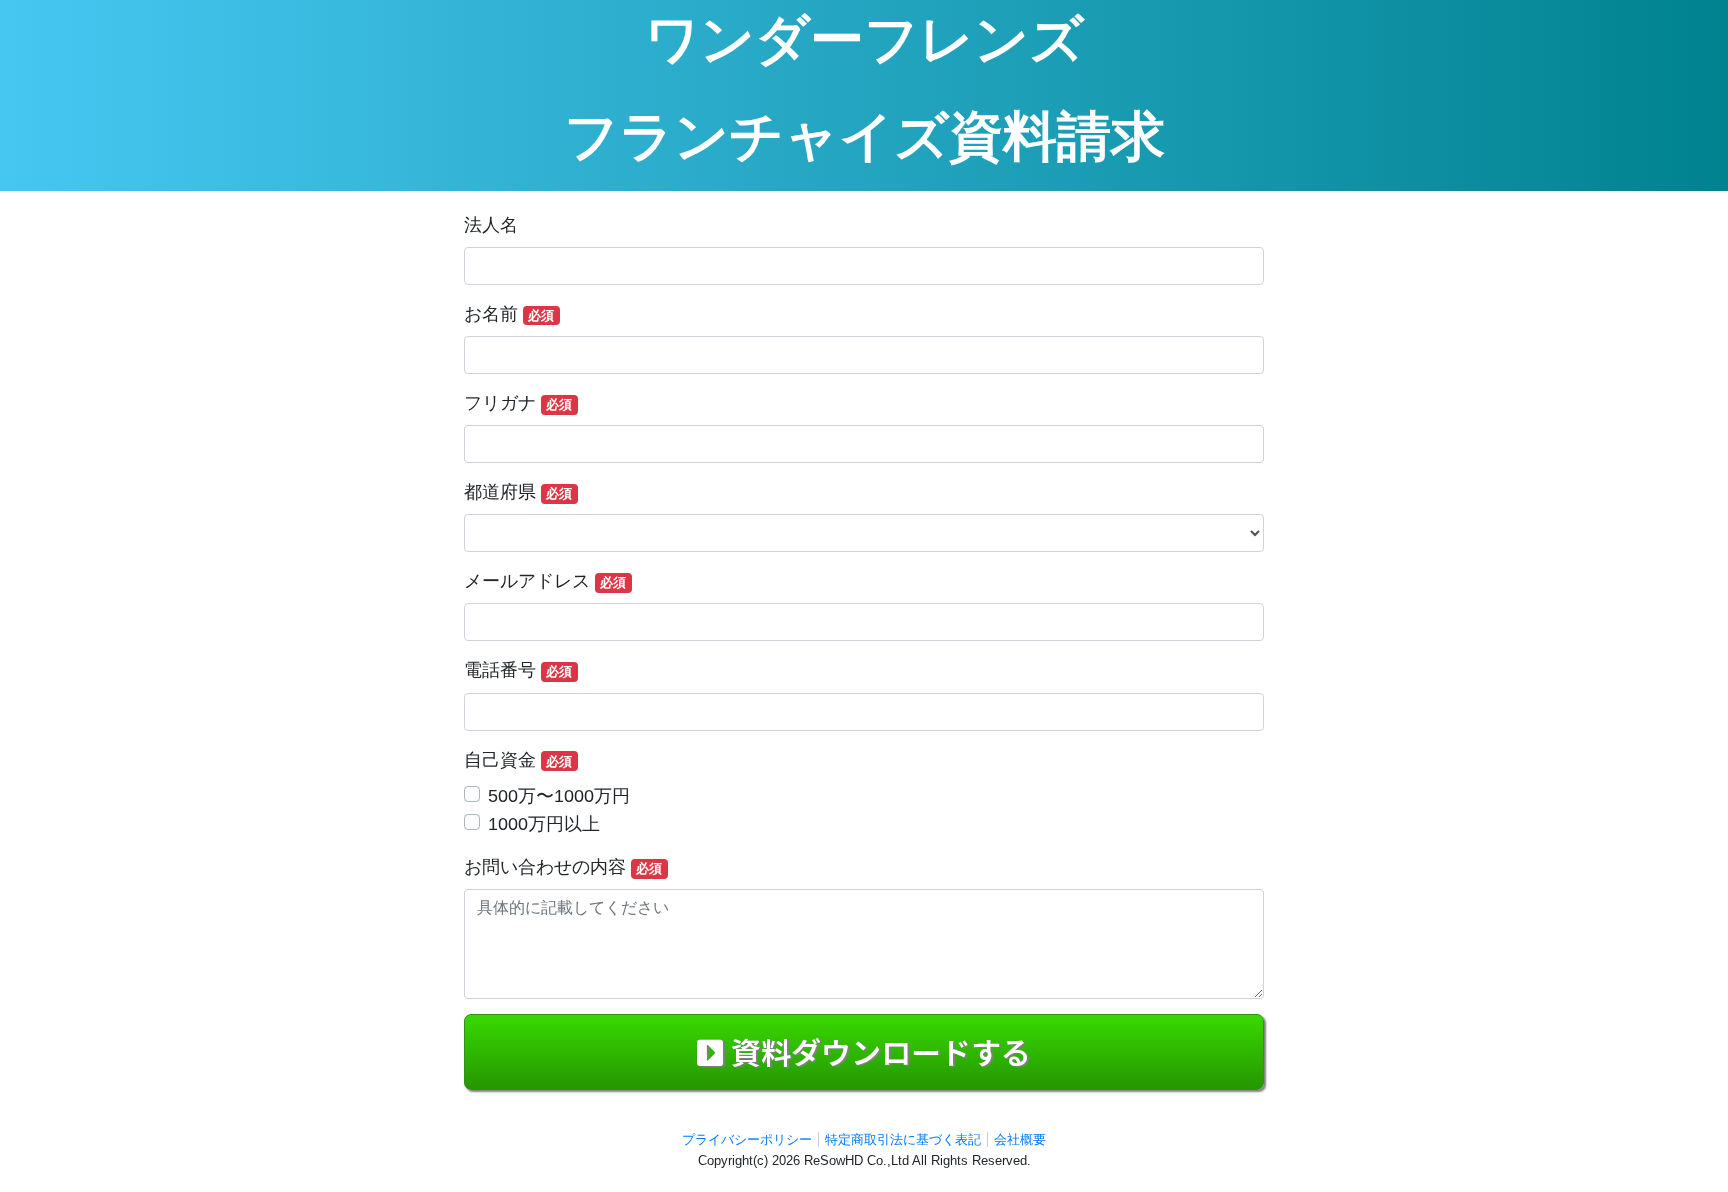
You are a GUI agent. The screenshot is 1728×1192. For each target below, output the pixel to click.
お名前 (509, 314)
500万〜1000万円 (559, 796)
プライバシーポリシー (747, 1139)
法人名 (491, 225)
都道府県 (518, 492)
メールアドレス (545, 581)
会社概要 (1020, 1139)
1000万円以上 (544, 824)
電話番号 (518, 670)
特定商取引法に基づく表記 (903, 1139)
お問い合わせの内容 (563, 867)
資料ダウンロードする (881, 1051)
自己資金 (518, 760)
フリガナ (518, 403)
